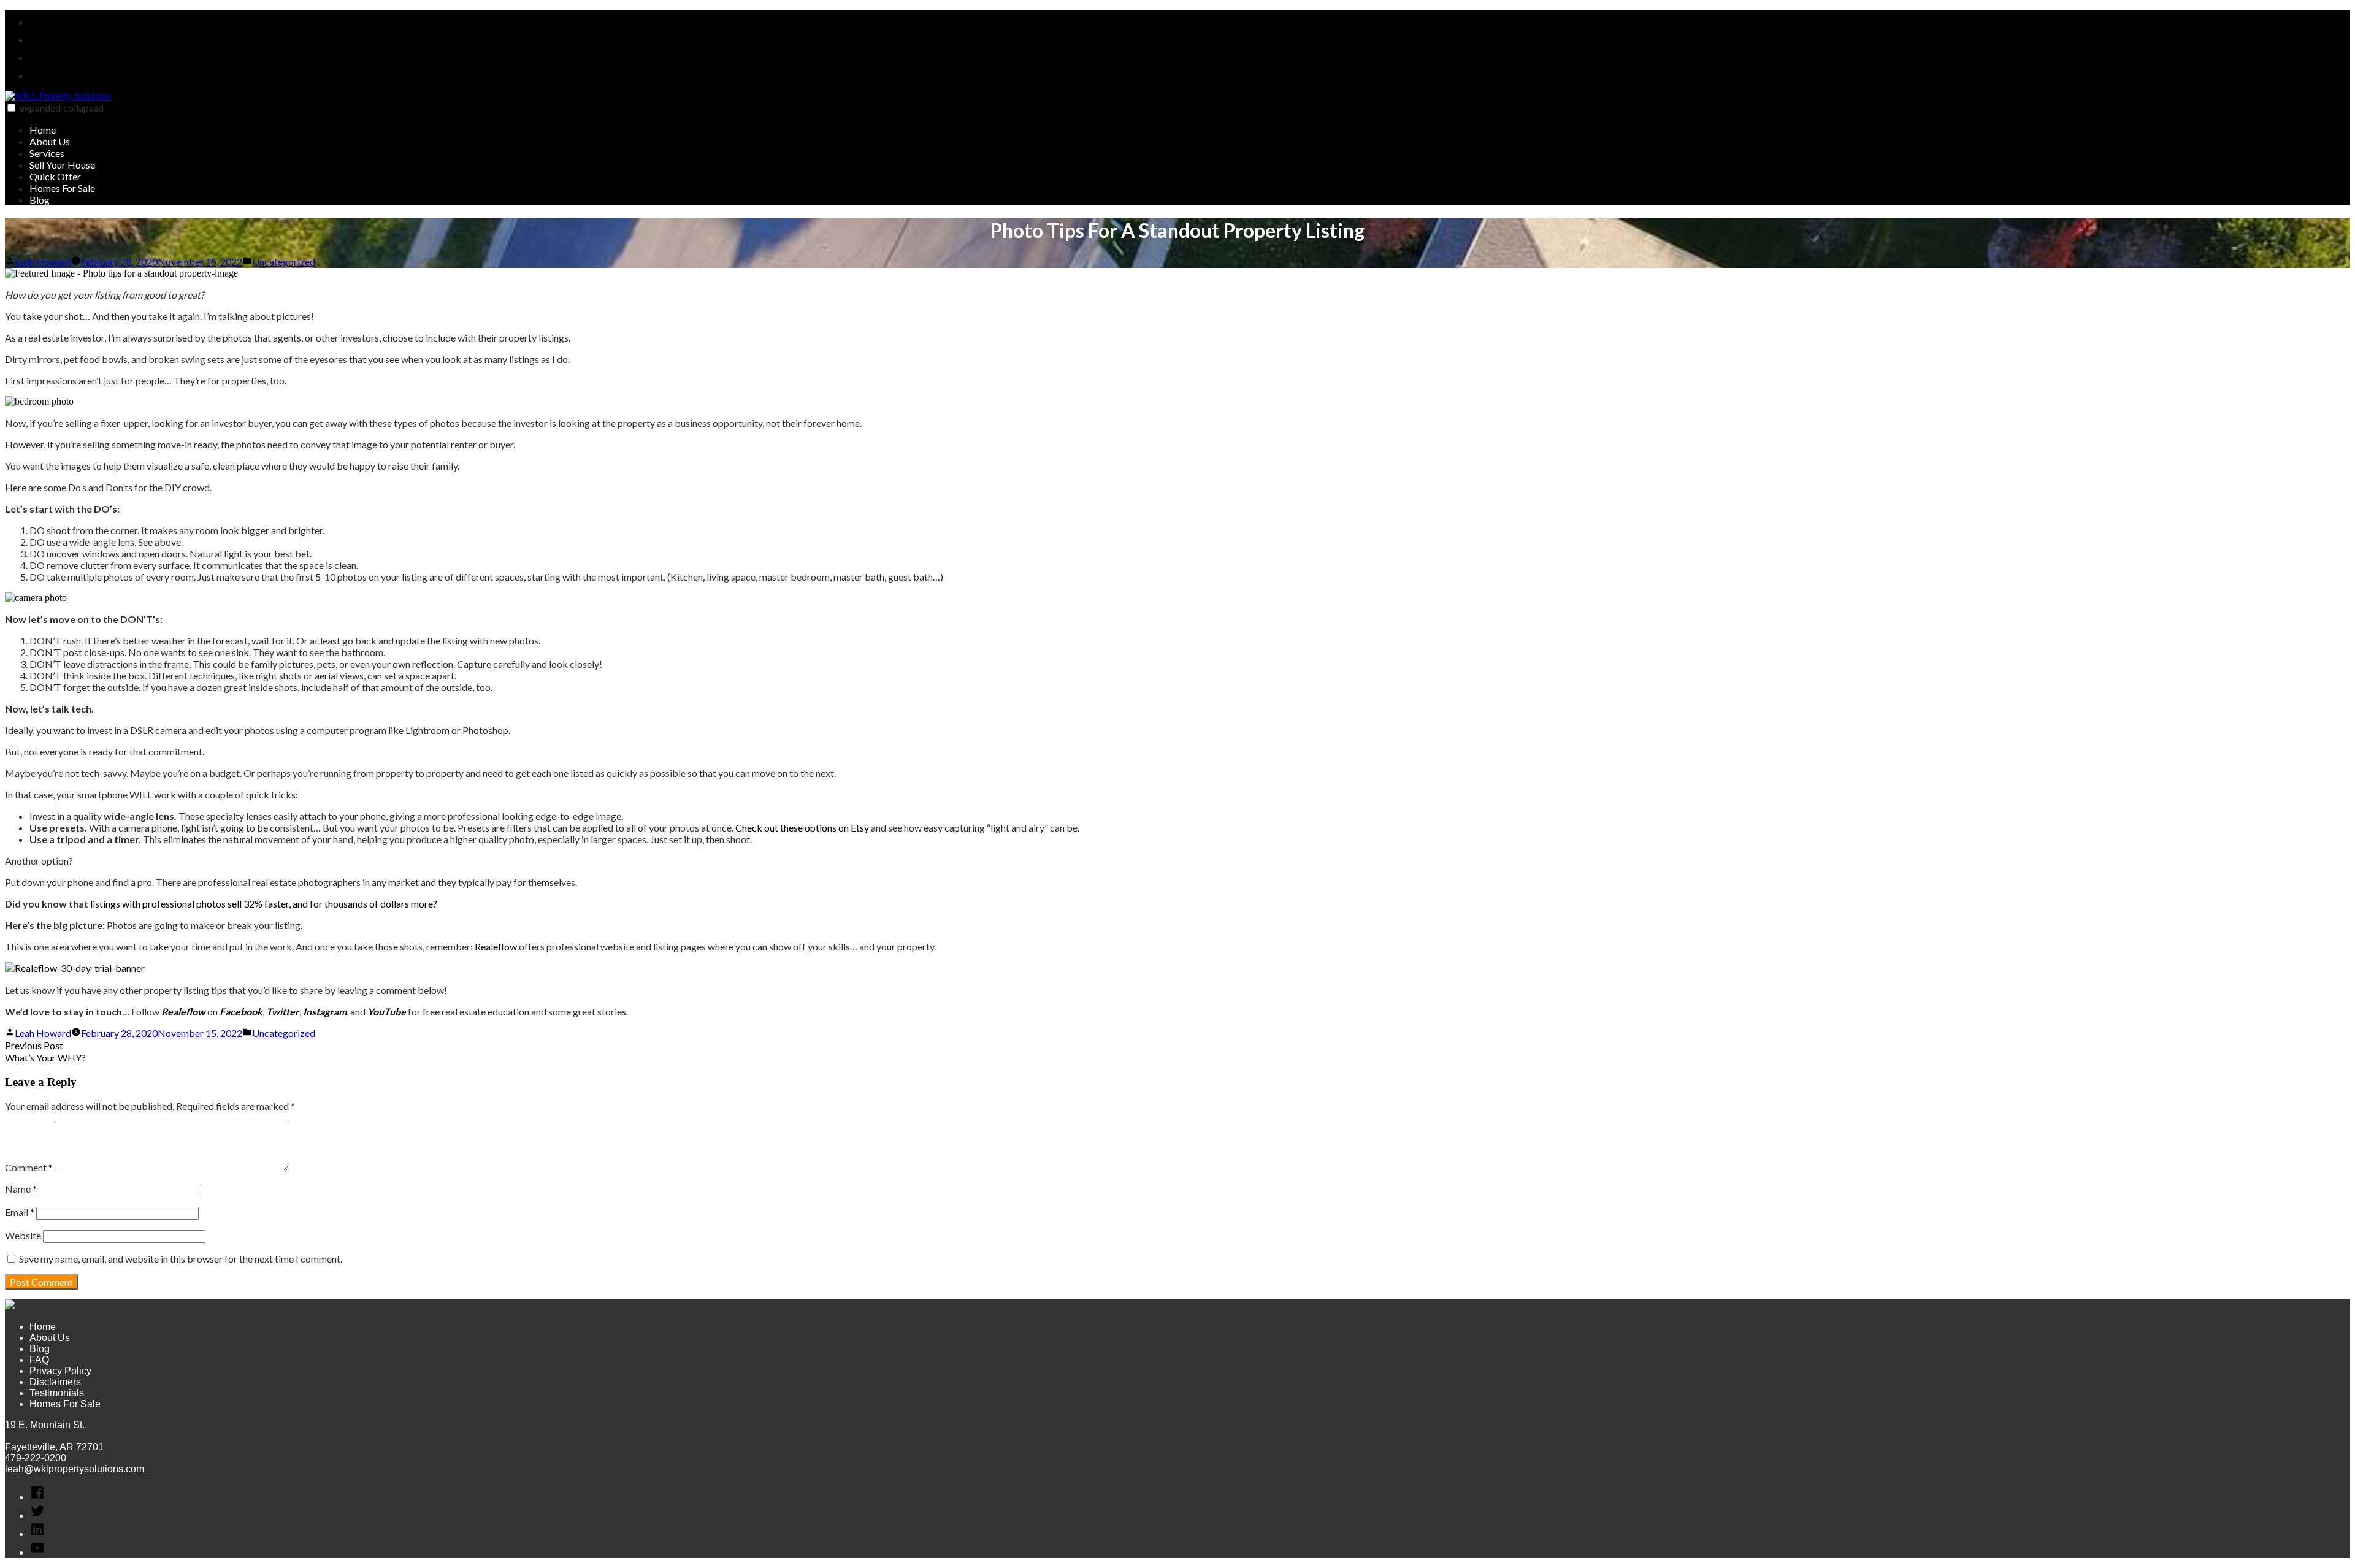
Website (23, 1235)
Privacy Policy (60, 1371)
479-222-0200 (36, 1458)
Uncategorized (284, 262)
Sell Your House (62, 165)
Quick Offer (55, 176)
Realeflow (496, 947)
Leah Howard (43, 262)
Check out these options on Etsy (802, 828)
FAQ (39, 1360)
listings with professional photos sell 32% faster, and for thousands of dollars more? (264, 904)
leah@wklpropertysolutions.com (75, 1469)
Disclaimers (55, 1382)
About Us (50, 141)
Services (47, 153)
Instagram (325, 1012)
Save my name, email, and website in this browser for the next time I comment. (181, 1259)
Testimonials (57, 1393)
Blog (40, 200)
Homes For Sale (62, 188)
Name (21, 1189)
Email (20, 1212)
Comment (29, 1167)
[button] (11, 108)
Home (43, 130)
